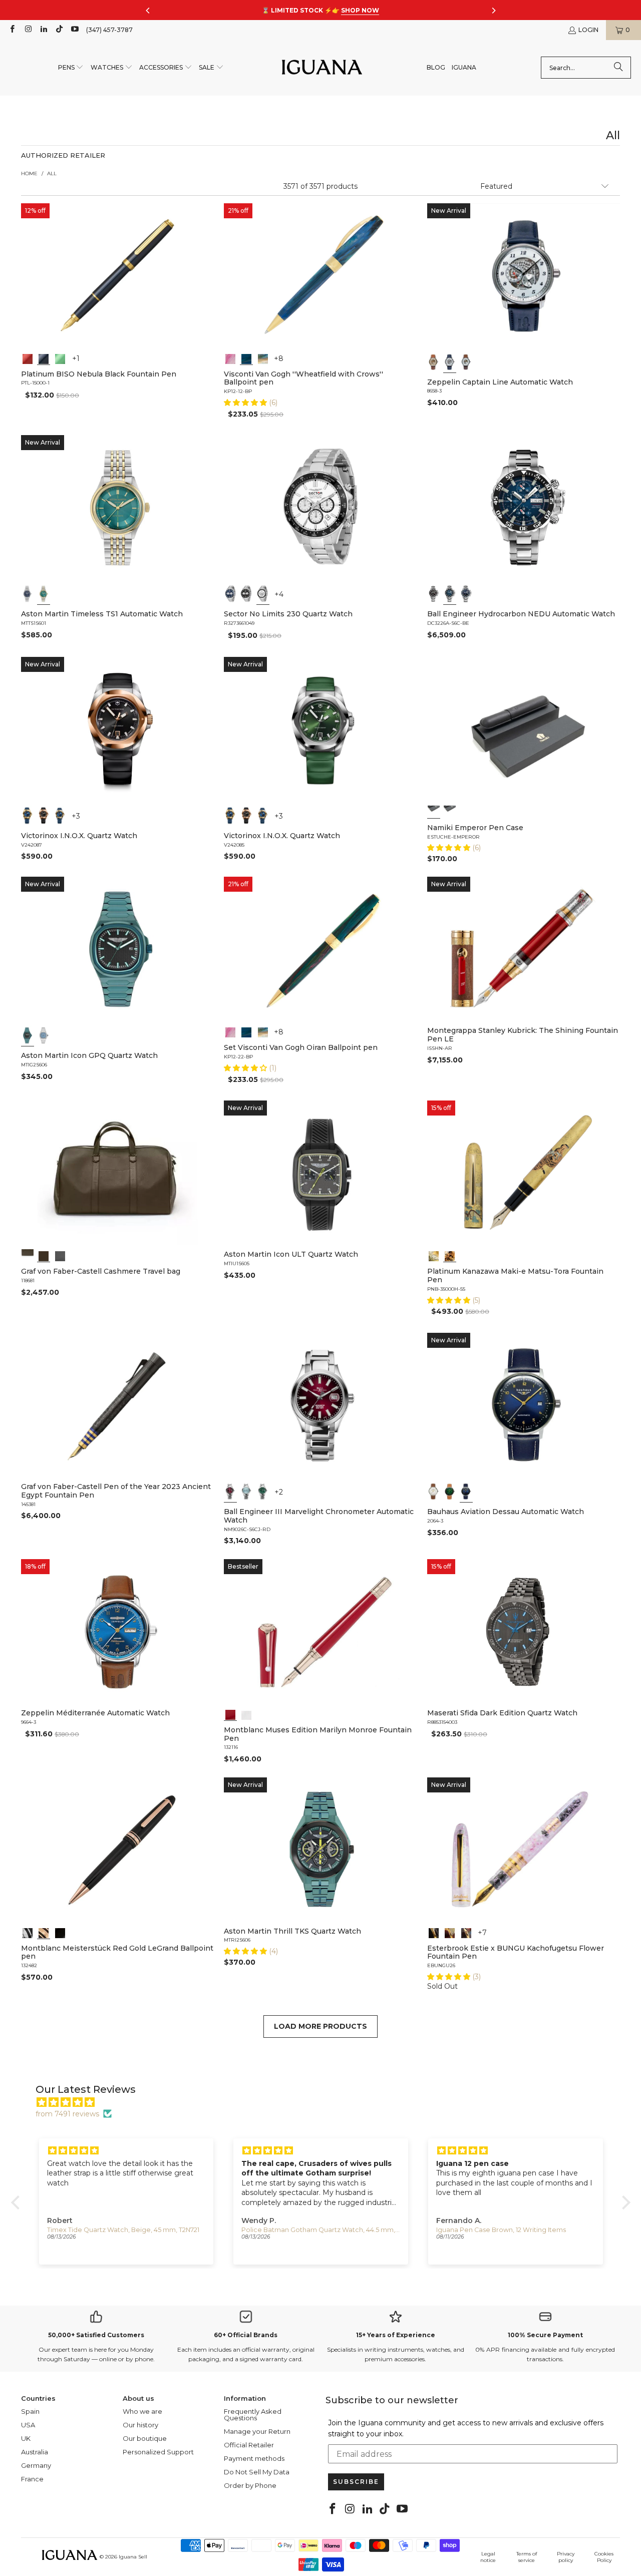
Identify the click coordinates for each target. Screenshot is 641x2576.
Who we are (142, 2411)
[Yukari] (450, 812)
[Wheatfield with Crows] (247, 358)
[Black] (44, 358)
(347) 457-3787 (109, 30)
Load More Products (320, 2026)
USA (28, 2425)
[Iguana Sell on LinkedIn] (43, 30)
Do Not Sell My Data (257, 2472)
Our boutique (145, 2438)
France (32, 2479)
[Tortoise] (450, 1932)
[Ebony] (434, 1932)
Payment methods (254, 2458)
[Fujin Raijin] (434, 1255)
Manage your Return (257, 2431)
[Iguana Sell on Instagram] (27, 30)
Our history (140, 2425)
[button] (71, 68)
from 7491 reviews (67, 2114)
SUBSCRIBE (356, 2482)
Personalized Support (158, 2452)
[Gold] (60, 1932)
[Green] (60, 358)
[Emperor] (434, 812)
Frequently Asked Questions (253, 2415)
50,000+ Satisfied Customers (96, 2335)
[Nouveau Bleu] (466, 1932)
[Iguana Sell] (322, 68)
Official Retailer (249, 2445)
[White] (450, 362)
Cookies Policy (604, 2557)
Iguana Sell (133, 2557)
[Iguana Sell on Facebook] (12, 30)
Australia (35, 2452)
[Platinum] (28, 1932)
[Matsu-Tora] (450, 1255)
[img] (326, 2102)
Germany (36, 2465)
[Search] (618, 68)
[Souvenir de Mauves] (230, 358)
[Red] (28, 358)
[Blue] (28, 594)
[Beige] (434, 362)
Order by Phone (250, 2485)
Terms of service (527, 2557)
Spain (30, 2411)
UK (26, 2438)
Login (588, 30)
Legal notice (488, 2557)
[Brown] (28, 1255)
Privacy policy (566, 2557)
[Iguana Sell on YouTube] (74, 30)
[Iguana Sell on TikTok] (59, 30)
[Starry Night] (263, 358)
